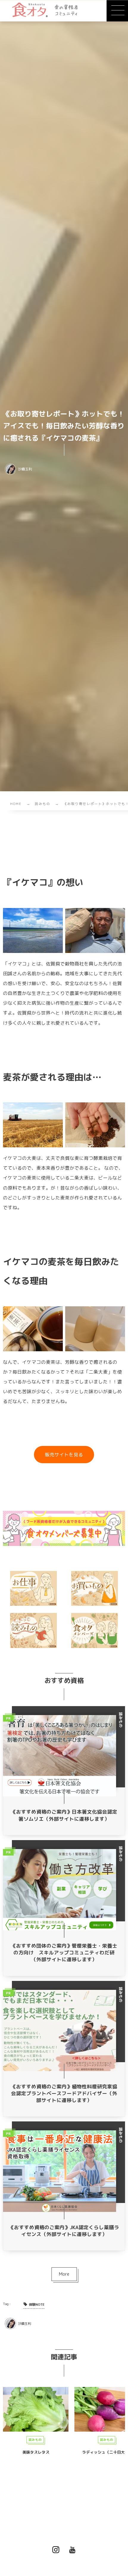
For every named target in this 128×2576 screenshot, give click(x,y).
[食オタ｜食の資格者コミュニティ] (45, 10)
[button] (117, 11)
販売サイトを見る (64, 1455)
